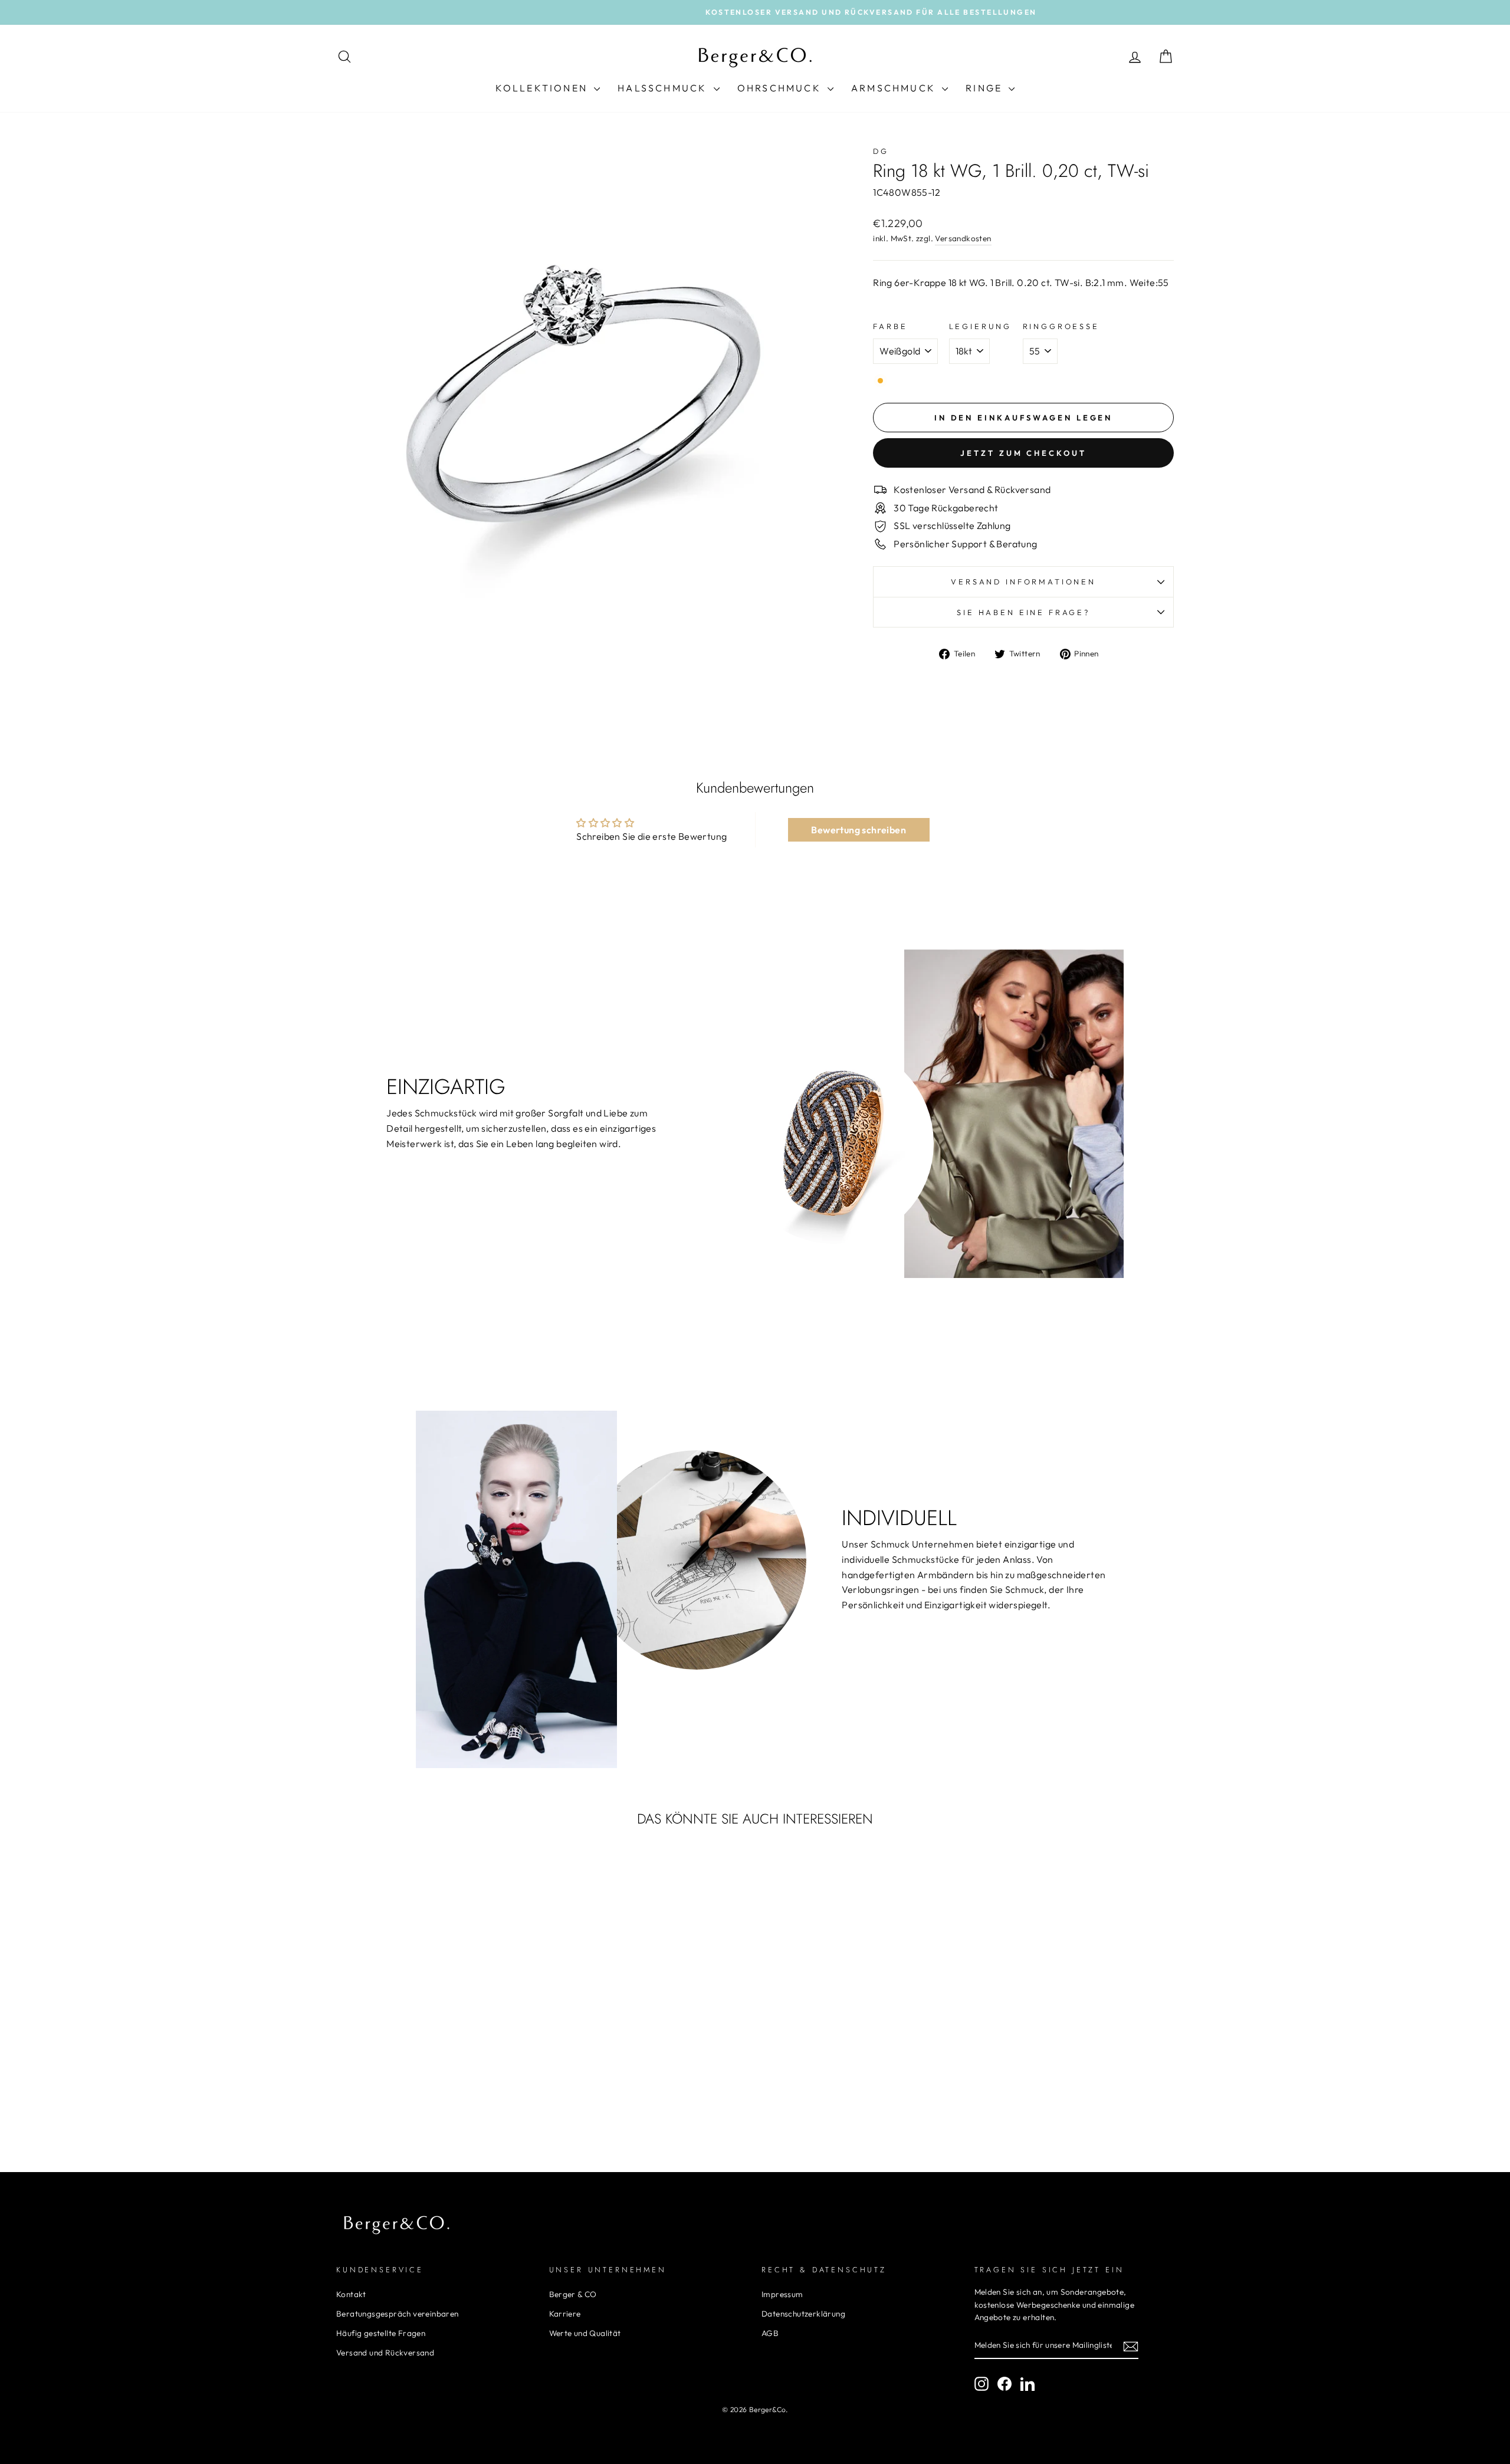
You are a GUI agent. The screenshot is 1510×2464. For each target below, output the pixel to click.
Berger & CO (573, 2294)
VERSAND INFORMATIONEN (1023, 581)
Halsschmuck (664, 88)
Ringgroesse (1061, 326)
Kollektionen (544, 88)
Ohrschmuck (781, 88)
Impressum (782, 2294)
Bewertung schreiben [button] (859, 830)
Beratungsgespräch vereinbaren (398, 2314)
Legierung (981, 326)
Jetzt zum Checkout (1023, 453)
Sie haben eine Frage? (1023, 612)
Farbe (890, 326)
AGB (770, 2333)
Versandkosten (963, 238)
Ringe (986, 88)
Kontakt (351, 2294)
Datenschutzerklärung (803, 2314)
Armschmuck (895, 88)
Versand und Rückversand (385, 2353)
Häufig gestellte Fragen (381, 2333)
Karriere (565, 2314)
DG (881, 151)
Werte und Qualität (585, 2333)
